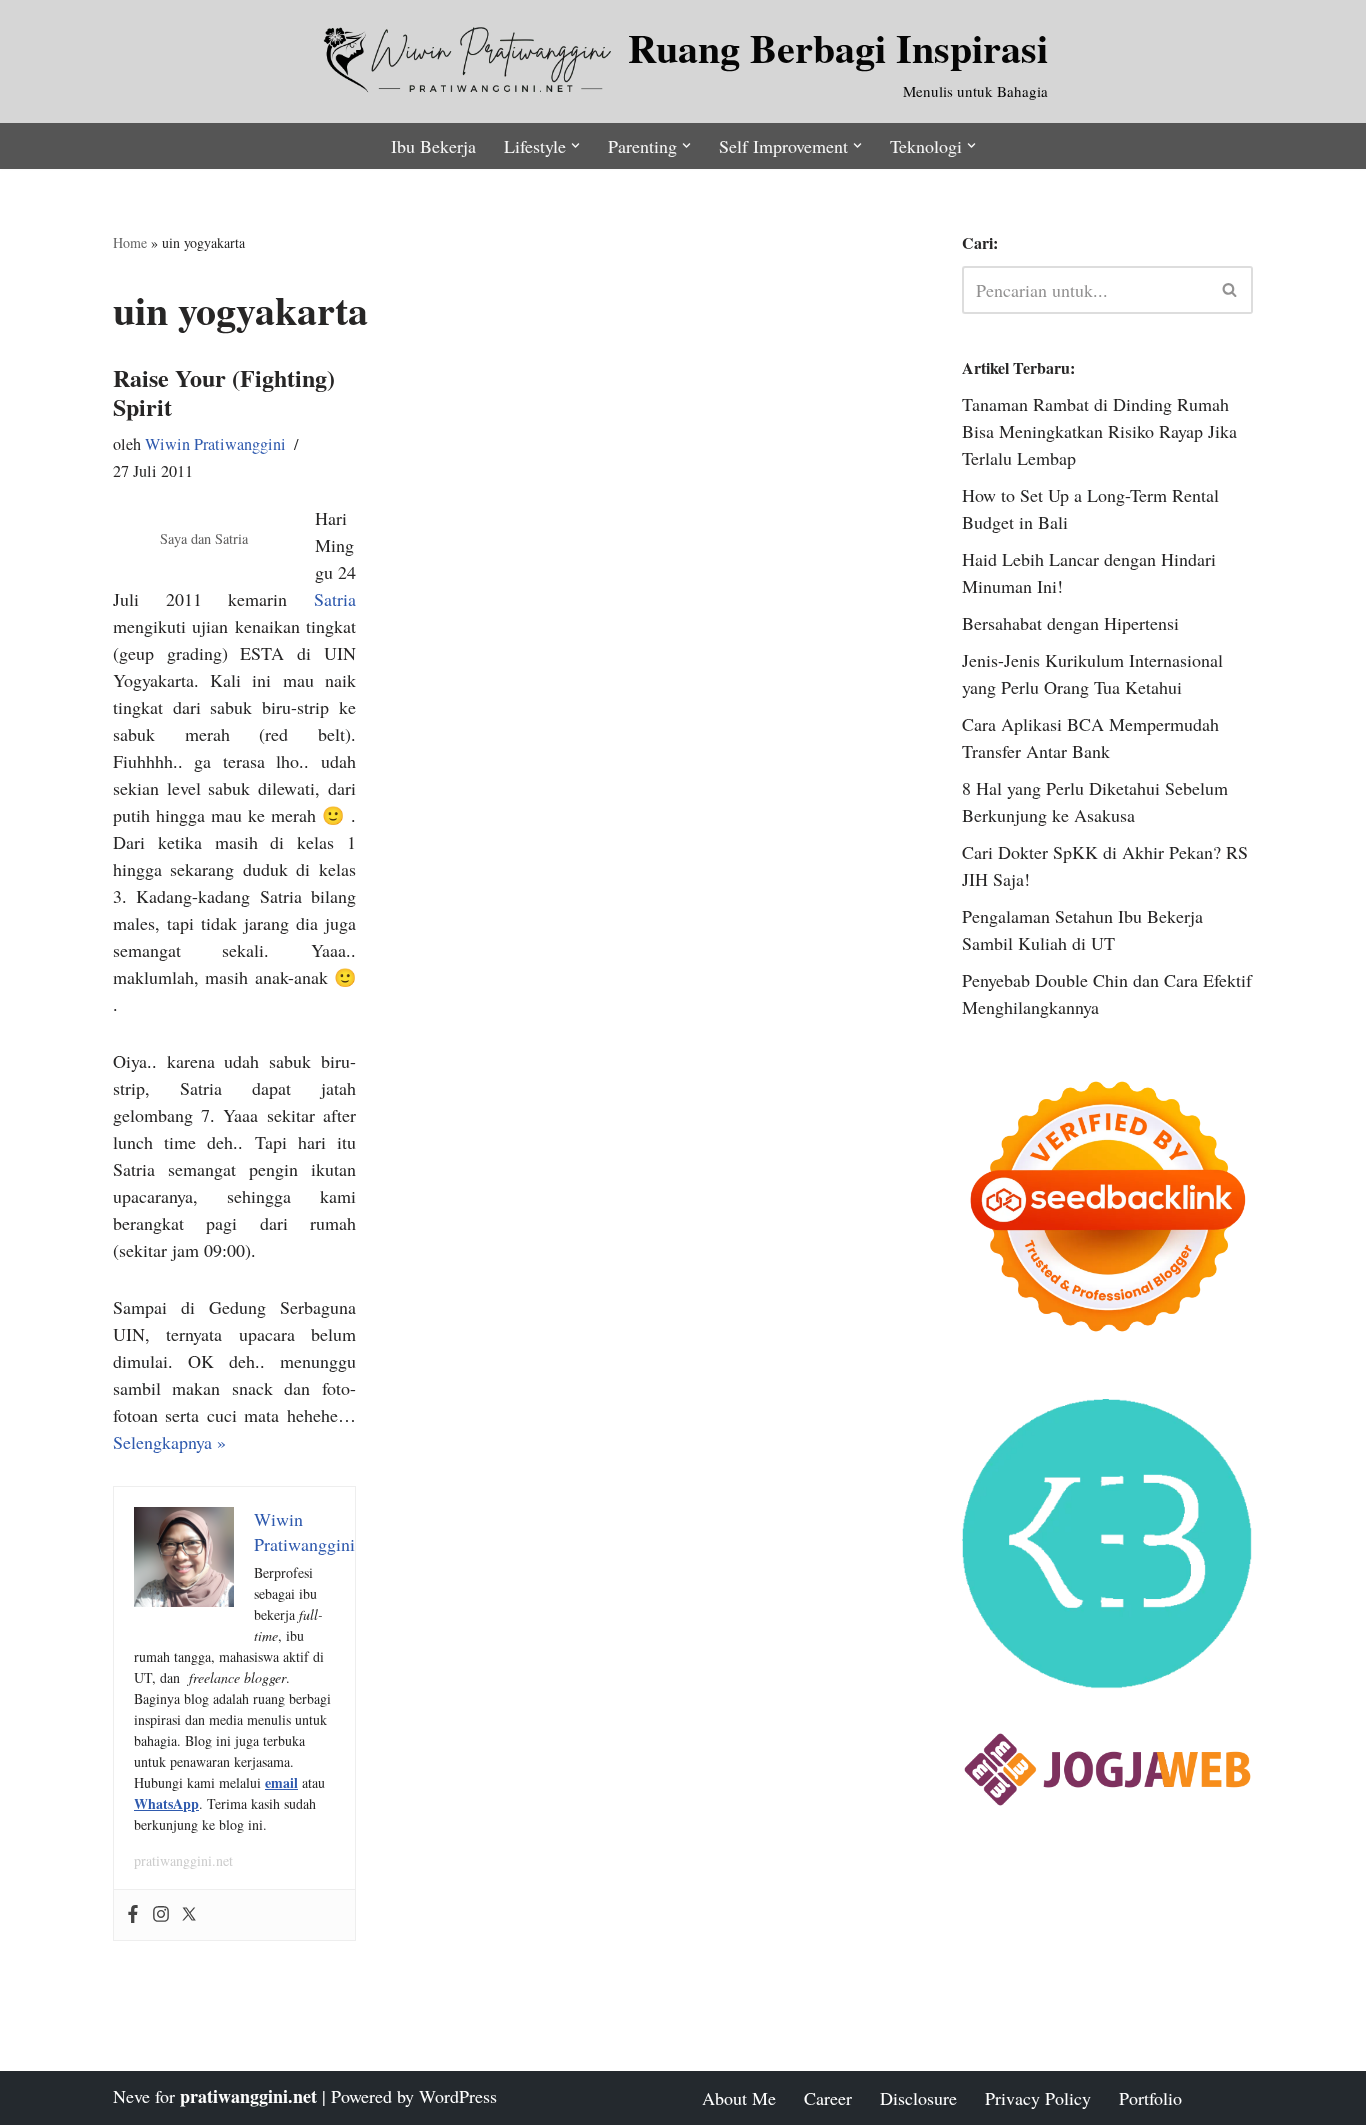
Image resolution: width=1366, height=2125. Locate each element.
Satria (335, 599)
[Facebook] (133, 1915)
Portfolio (1150, 2098)
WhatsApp (166, 1803)
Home (130, 242)
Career (828, 2098)
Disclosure (918, 2098)
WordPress (458, 2096)
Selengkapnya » (169, 1442)
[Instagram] (161, 1915)
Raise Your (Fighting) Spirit (224, 392)
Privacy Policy (1038, 2098)
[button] (575, 145)
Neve (131, 2096)
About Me (739, 2098)
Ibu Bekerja (433, 146)
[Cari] (1230, 290)
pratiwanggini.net (183, 1860)
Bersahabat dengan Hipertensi (1070, 623)
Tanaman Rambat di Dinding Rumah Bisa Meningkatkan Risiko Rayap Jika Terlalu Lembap (1099, 431)
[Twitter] (189, 1915)
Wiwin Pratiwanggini (215, 444)
